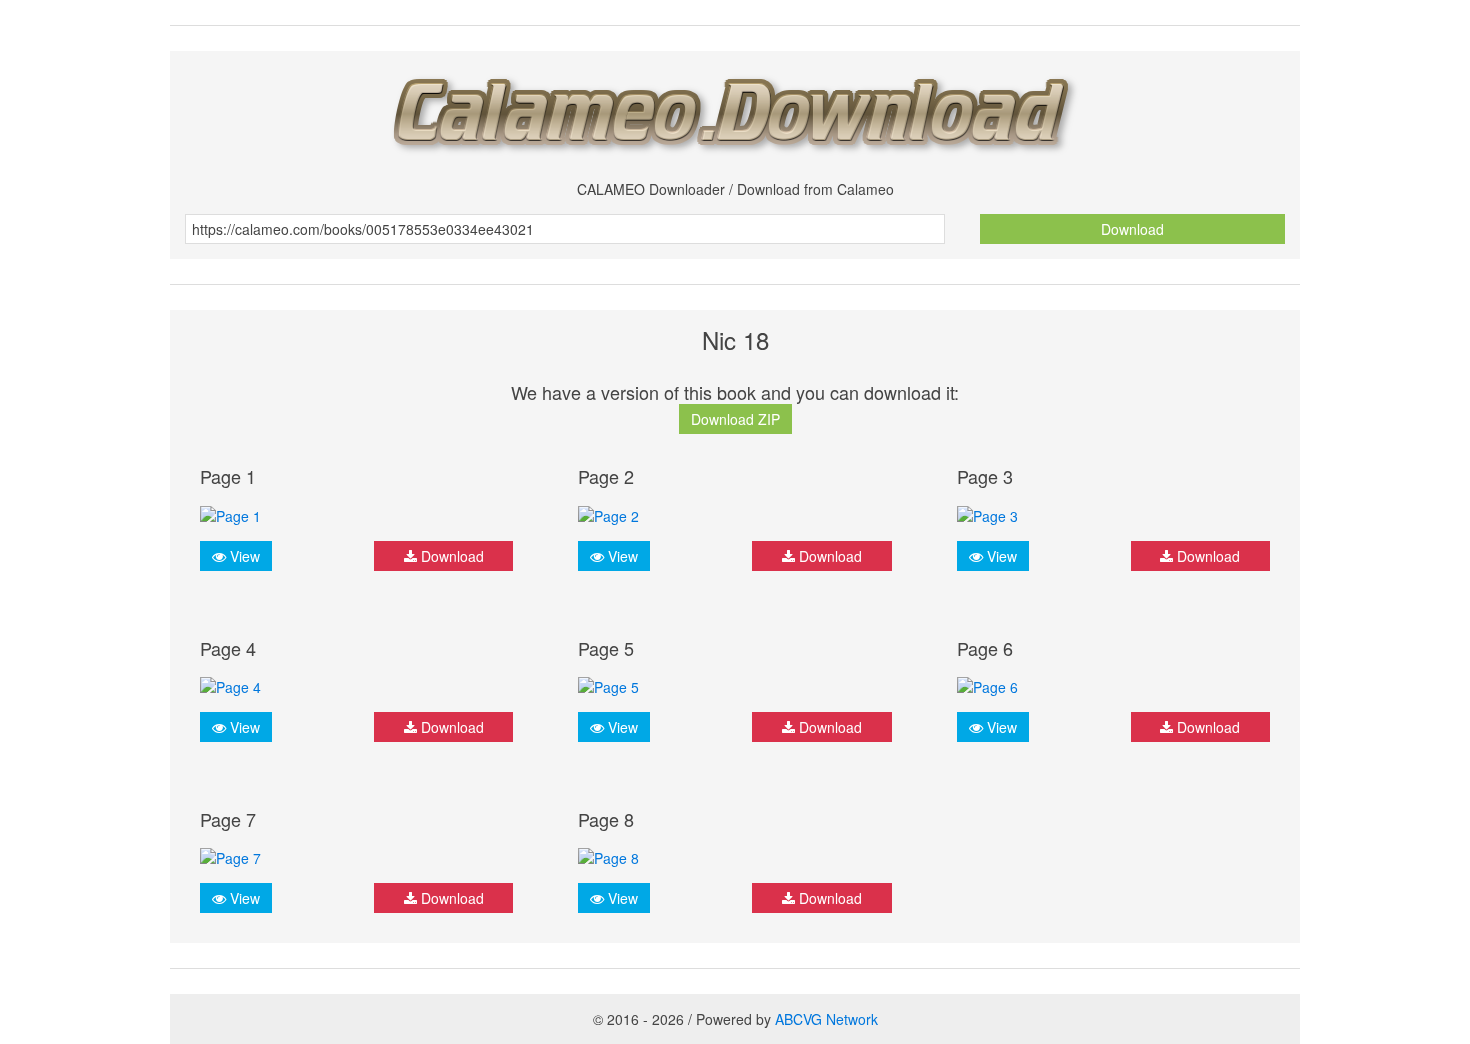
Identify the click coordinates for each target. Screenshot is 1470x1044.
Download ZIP (735, 419)
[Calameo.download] (735, 108)
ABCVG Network (826, 1019)
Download (1132, 229)
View (243, 556)
